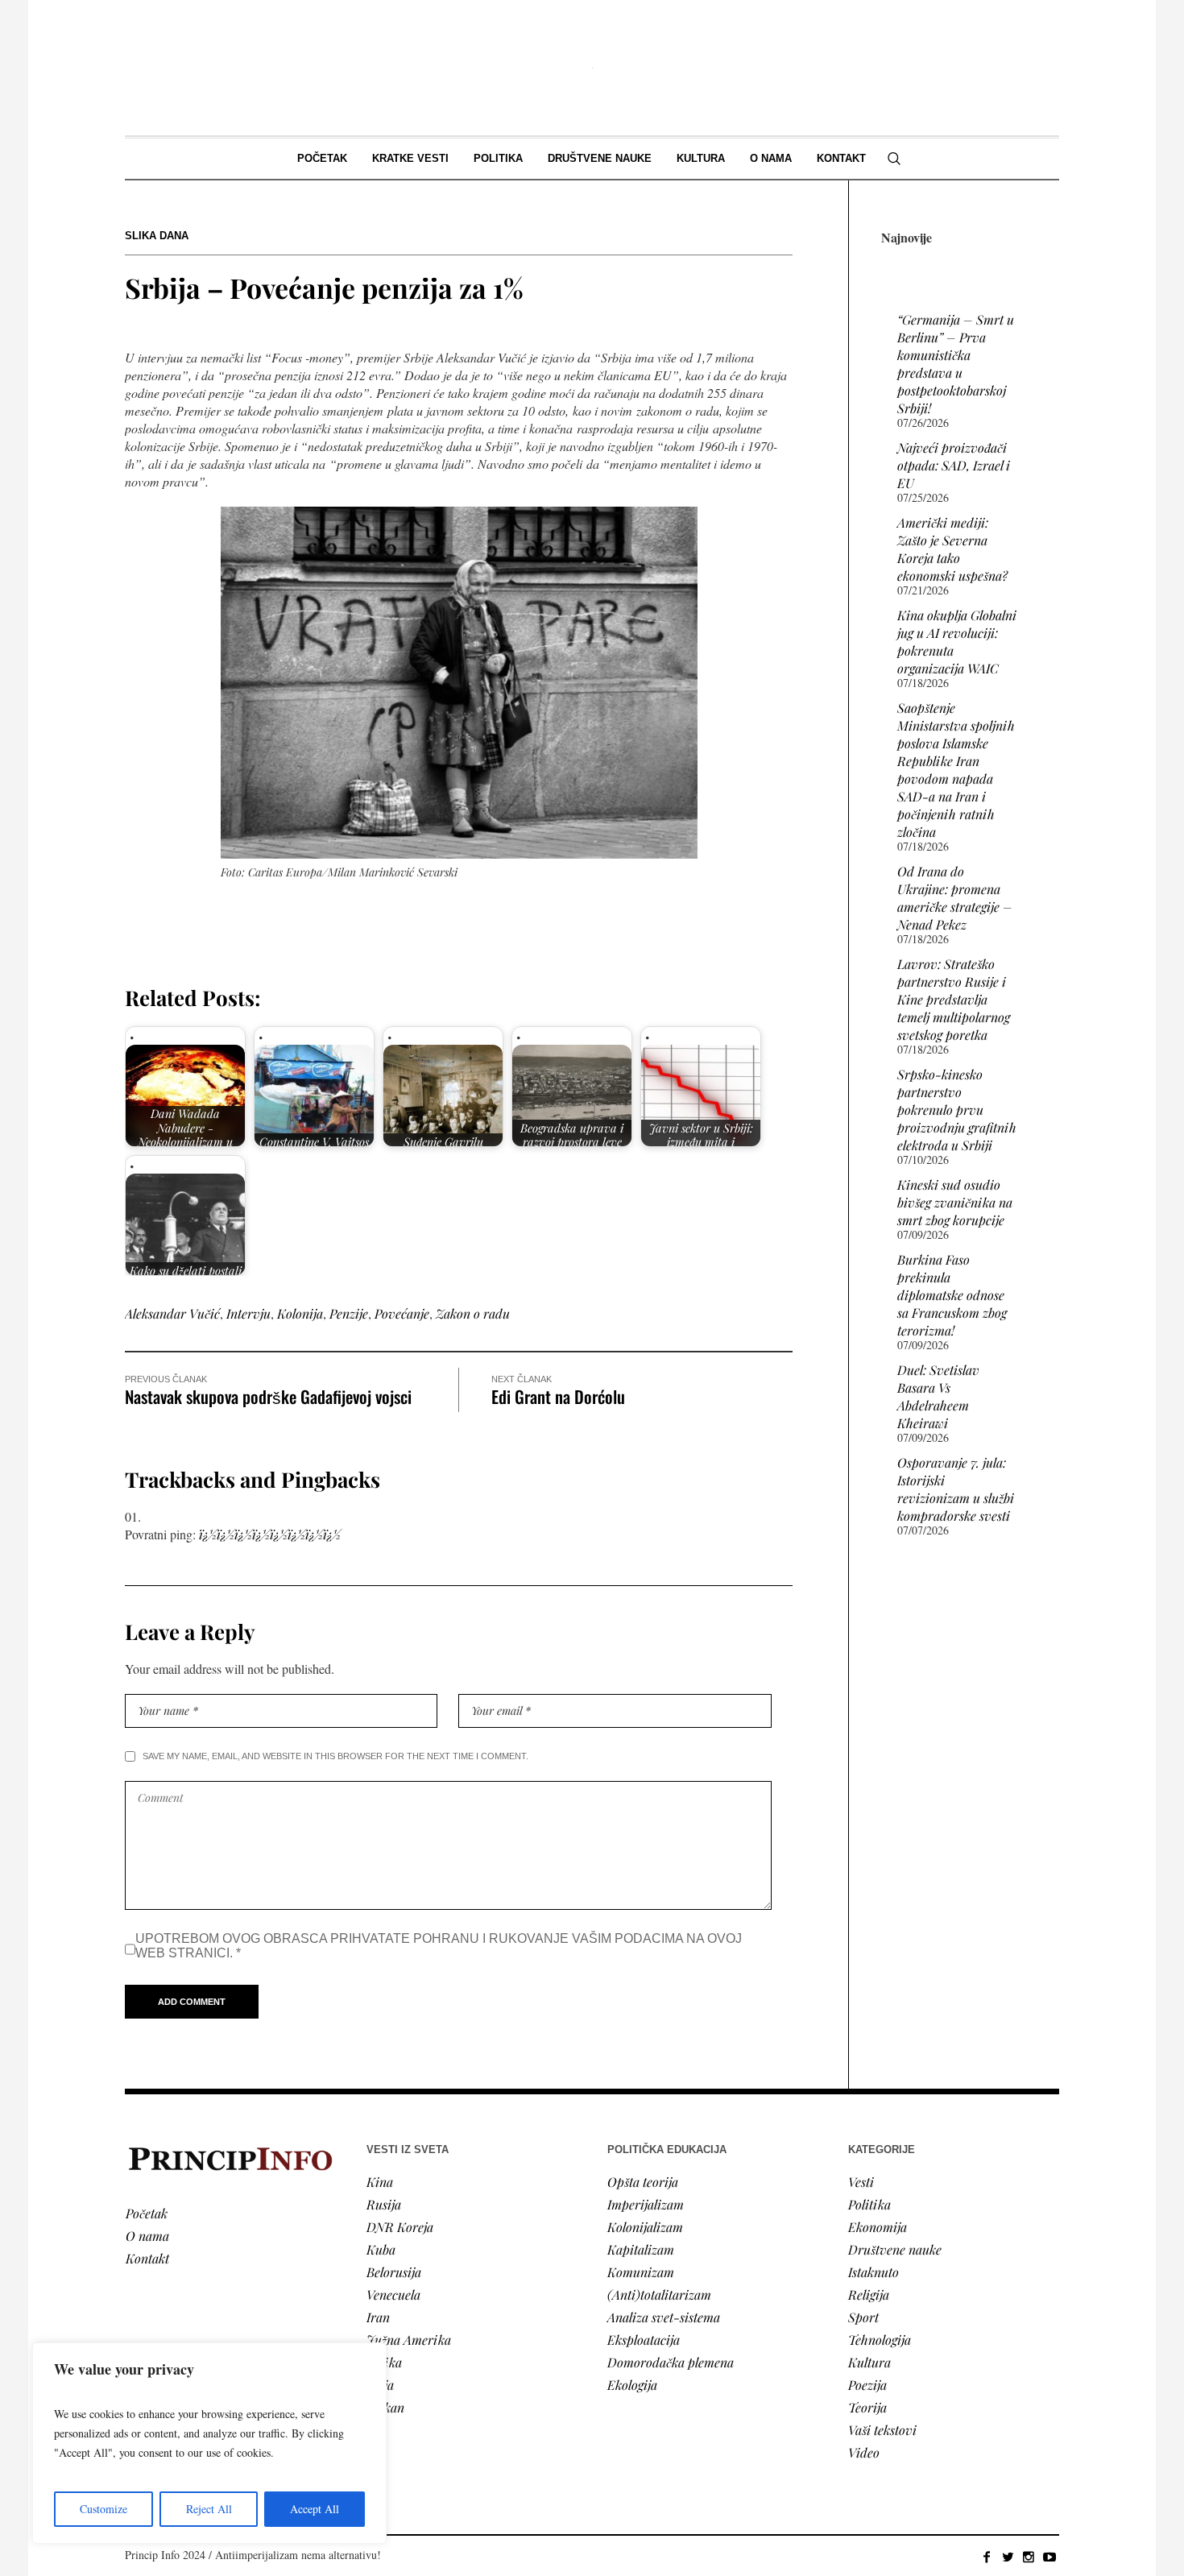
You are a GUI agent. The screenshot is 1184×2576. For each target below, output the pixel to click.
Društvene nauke (895, 2249)
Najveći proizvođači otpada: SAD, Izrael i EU (954, 465)
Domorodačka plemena (671, 2362)
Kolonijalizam (645, 2227)
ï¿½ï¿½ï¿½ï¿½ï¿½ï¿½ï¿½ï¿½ (270, 1534)
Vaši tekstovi (882, 2430)
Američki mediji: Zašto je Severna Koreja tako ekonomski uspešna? (952, 549)
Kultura (869, 2362)
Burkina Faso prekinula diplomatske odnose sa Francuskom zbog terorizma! (952, 1295)
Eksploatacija (644, 2340)
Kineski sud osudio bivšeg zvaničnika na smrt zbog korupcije (955, 1202)
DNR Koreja (400, 2227)
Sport (863, 2317)
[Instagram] (1029, 2557)
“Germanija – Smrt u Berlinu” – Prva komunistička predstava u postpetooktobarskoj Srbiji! (956, 364)
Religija (869, 2294)
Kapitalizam (641, 2249)
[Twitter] (1008, 2557)
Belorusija (394, 2272)
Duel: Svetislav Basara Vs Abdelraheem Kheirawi (938, 1396)
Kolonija (300, 1313)
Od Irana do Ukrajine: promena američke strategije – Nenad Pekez (955, 898)
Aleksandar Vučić (172, 1313)
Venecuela (393, 2294)
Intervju (248, 1313)
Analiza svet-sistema (664, 2317)
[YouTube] (1049, 2557)
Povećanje (402, 1313)
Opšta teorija (643, 2182)
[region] (209, 2443)
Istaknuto (874, 2272)
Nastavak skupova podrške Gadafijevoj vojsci (268, 1396)
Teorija (867, 2407)
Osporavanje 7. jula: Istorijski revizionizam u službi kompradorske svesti (956, 1489)
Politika (869, 2204)
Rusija (384, 2204)
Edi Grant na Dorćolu (558, 1396)
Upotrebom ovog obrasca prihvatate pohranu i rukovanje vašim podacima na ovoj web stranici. (439, 1946)
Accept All (315, 2509)
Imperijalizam (646, 2204)
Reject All (209, 2509)
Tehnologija (880, 2340)
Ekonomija (878, 2227)
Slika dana (157, 236)
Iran (378, 2317)
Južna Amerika (409, 2340)
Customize (103, 2509)
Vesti (861, 2182)
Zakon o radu (473, 1313)
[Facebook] (987, 2557)
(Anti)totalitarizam (659, 2294)
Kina (380, 2182)
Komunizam (641, 2272)
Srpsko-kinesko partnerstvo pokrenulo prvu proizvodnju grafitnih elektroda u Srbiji (957, 1110)
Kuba (381, 2249)
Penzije (349, 1313)
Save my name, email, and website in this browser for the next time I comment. (335, 1756)
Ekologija (632, 2385)
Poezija (867, 2385)
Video (864, 2452)
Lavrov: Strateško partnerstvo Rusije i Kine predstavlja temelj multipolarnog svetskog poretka (954, 999)
